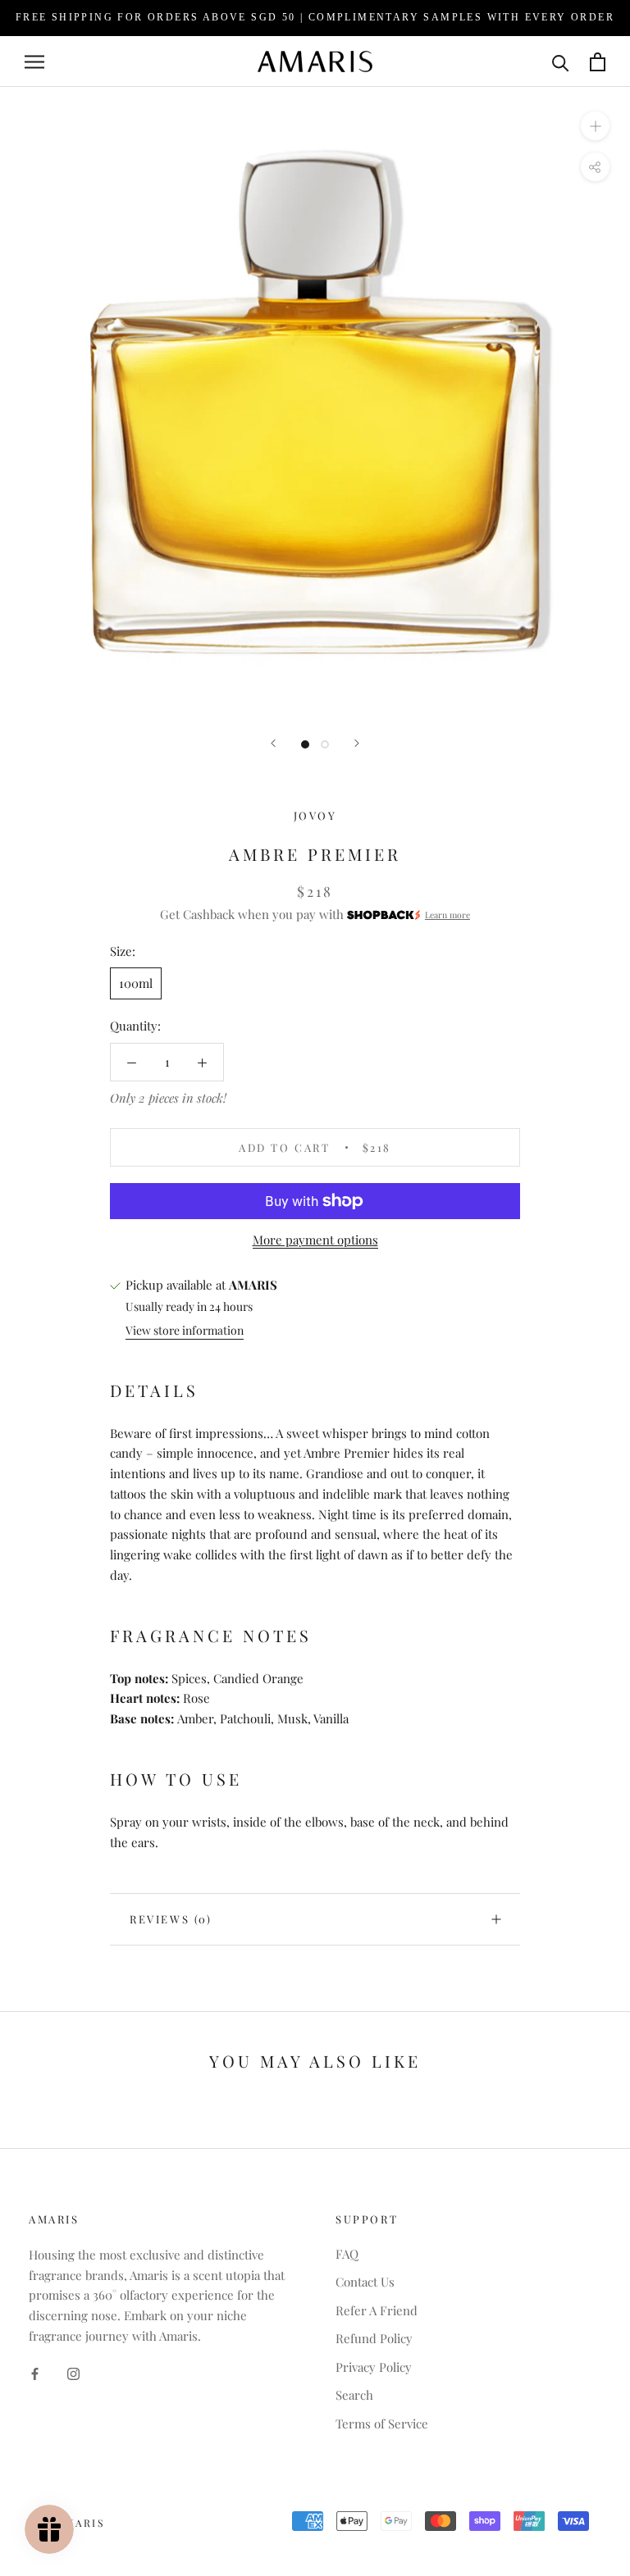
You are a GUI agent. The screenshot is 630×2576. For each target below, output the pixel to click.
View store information (185, 1330)
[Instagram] (73, 2373)
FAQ (347, 2254)
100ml (136, 983)
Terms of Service (382, 2424)
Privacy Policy (374, 2367)
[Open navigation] (34, 61)
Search (354, 2395)
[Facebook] (35, 2373)
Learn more (447, 915)
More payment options (315, 1240)
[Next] (357, 743)
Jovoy (315, 815)
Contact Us (365, 2282)
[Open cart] (598, 62)
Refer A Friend (377, 2310)
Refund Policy (374, 2338)
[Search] (561, 62)
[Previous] (273, 743)
